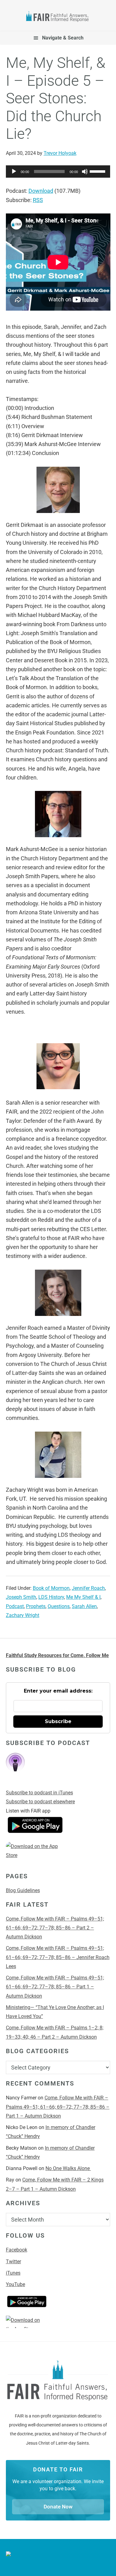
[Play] (14, 172)
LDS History (51, 1597)
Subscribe (58, 1721)
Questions (59, 1606)
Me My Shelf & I (83, 1597)
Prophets (36, 1606)
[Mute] (85, 172)
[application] (58, 172)
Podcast (15, 1606)
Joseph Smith (21, 1597)
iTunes (13, 2273)
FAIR (58, 17)
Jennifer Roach (88, 1588)
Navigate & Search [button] (63, 38)
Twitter (13, 2262)
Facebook (17, 2250)
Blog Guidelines (23, 1890)
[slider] (98, 171)
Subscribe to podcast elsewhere (40, 1802)
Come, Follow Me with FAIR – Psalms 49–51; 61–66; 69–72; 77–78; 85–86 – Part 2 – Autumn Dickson (55, 1928)
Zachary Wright (23, 1615)
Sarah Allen (84, 1606)
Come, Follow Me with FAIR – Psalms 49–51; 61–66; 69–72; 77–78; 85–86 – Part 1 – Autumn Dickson (55, 1987)
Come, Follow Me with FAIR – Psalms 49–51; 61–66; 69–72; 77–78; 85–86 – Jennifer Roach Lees (58, 1957)
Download (41, 191)
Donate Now (58, 2507)
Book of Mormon (51, 1588)
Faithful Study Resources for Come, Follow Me (57, 1655)
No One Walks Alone (68, 2168)
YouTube (15, 2284)
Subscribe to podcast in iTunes (39, 1793)
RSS (38, 200)
